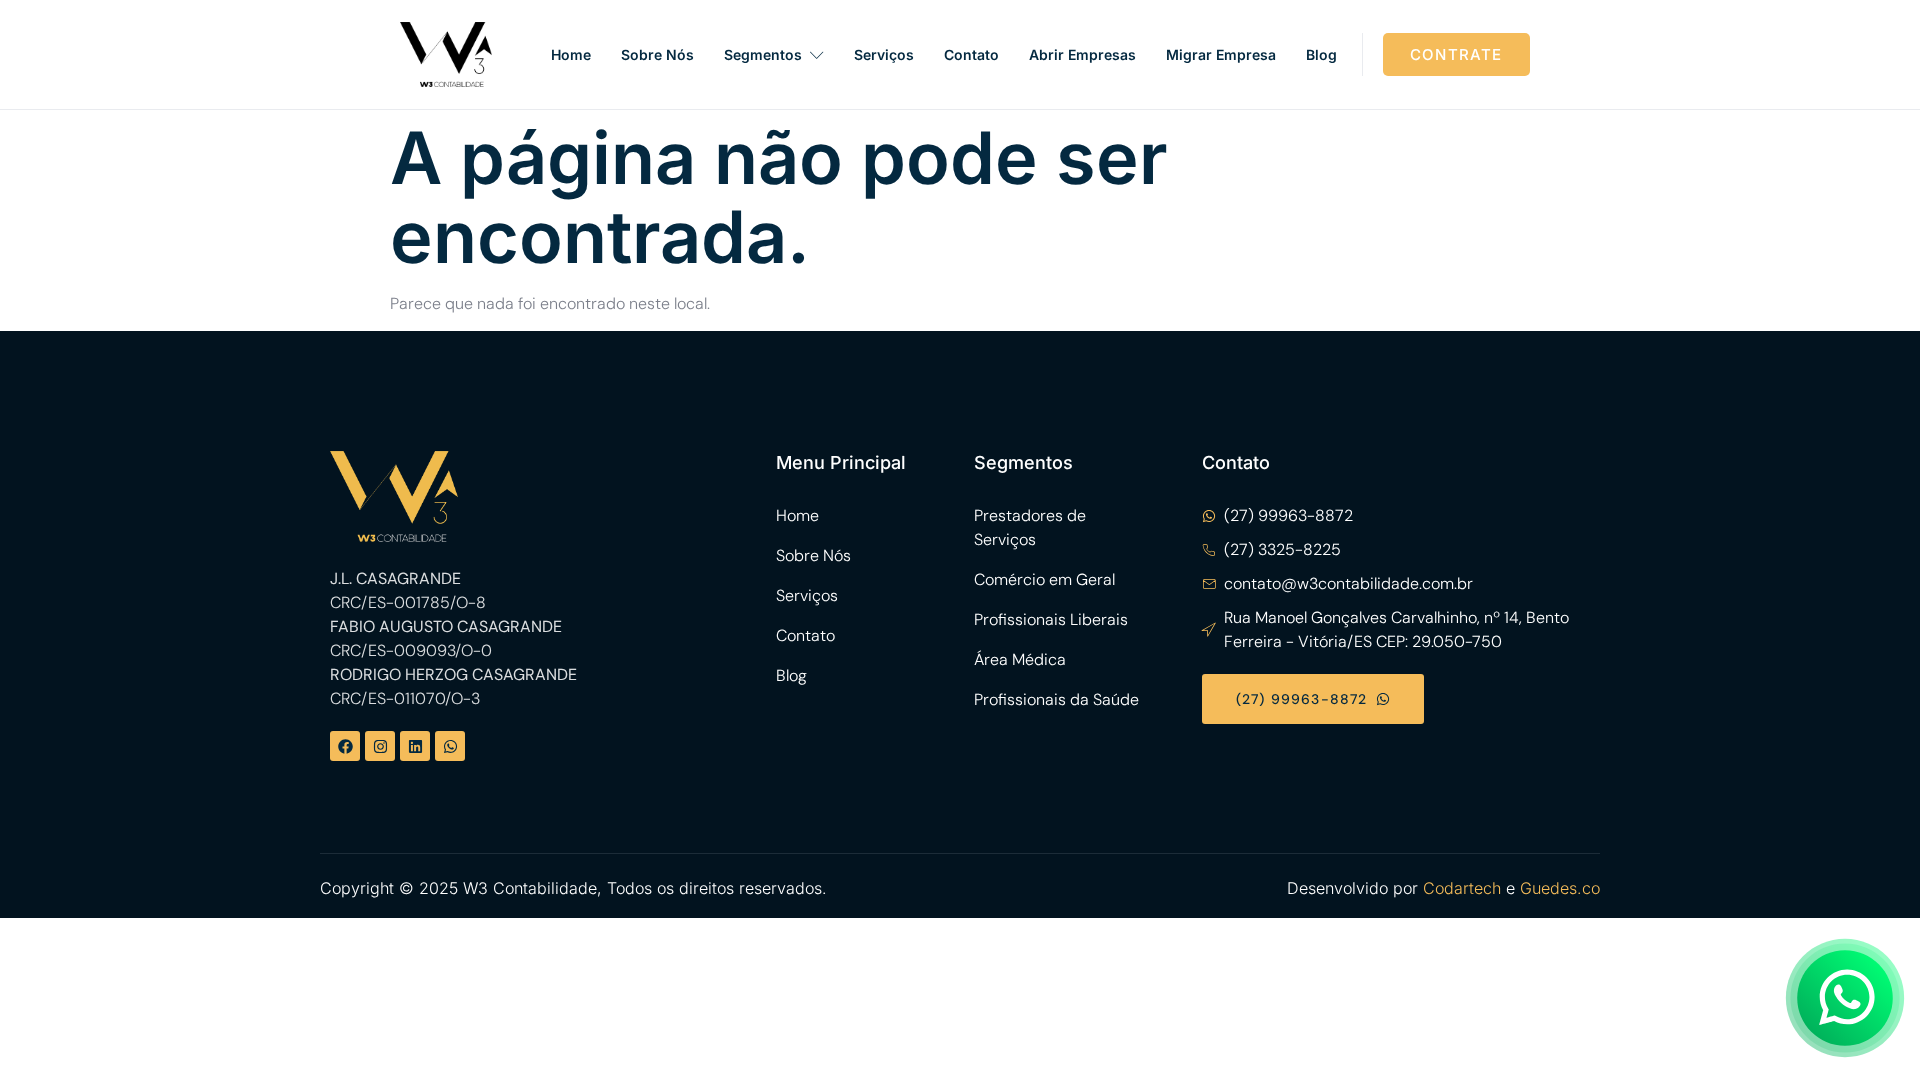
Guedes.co (1560, 888)
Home (571, 54)
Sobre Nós (657, 54)
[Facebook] (345, 746)
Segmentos (763, 54)
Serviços (884, 54)
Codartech (1462, 888)
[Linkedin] (415, 746)
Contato (971, 54)
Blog (1321, 54)
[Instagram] (380, 746)
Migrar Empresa (1221, 54)
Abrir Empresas (1082, 54)
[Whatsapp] (450, 746)
